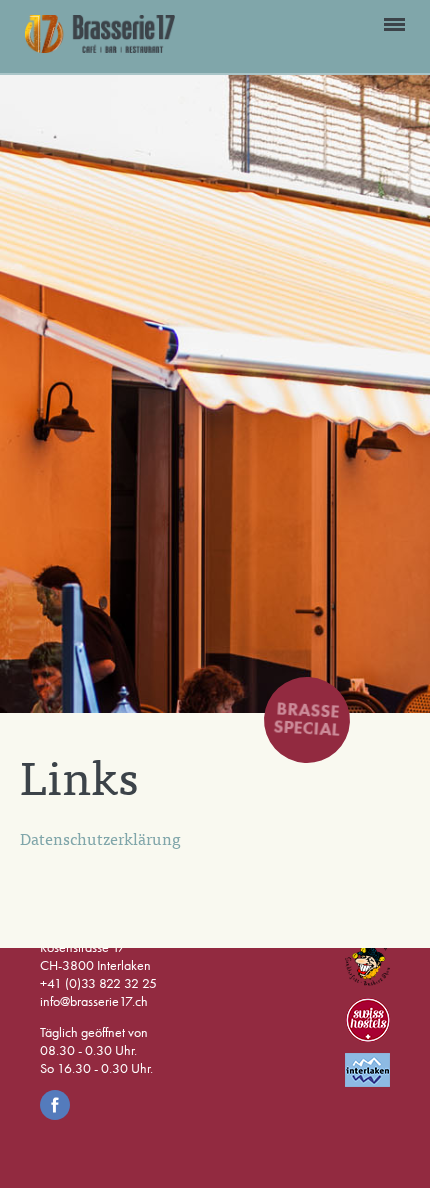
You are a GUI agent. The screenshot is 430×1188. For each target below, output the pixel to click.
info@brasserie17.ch (94, 1001)
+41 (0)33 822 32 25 (98, 983)
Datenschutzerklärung (100, 838)
